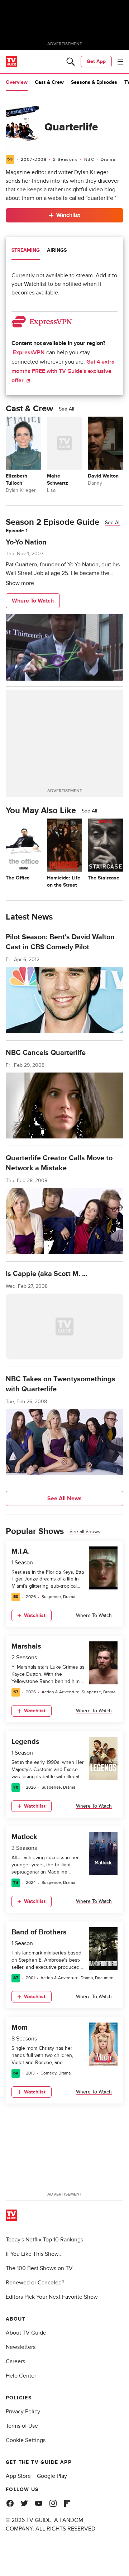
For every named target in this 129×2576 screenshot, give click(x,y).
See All (66, 409)
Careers (15, 2361)
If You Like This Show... (34, 2254)
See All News (64, 1498)
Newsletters (21, 2347)
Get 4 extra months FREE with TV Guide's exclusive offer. (63, 371)
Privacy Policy (23, 2412)
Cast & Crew (49, 82)
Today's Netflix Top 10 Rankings (44, 2240)
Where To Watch (33, 601)
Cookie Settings (26, 2440)
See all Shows (85, 1532)
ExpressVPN (29, 352)
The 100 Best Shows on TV (39, 2268)
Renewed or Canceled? (35, 2283)
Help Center (21, 2376)
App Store (18, 2476)
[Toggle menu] (120, 62)
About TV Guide (26, 2333)
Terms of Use (22, 2426)
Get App (96, 61)
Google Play (52, 2476)
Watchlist (68, 215)
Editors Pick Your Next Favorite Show (52, 2297)
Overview (17, 82)
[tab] (26, 251)
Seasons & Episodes (94, 82)
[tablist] (64, 251)
